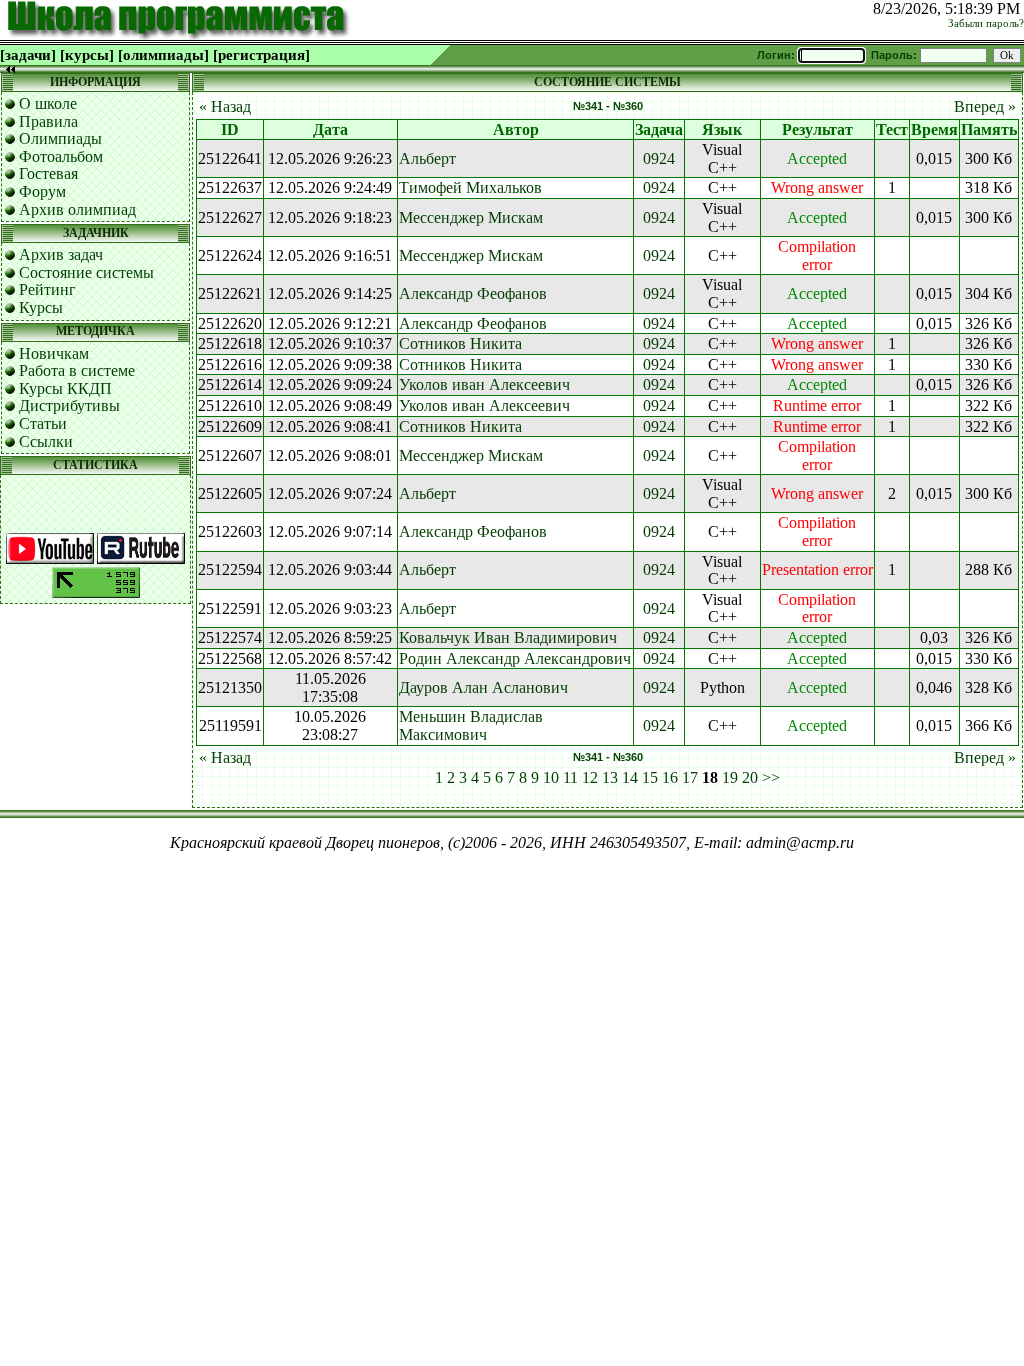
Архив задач (61, 254)
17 (690, 777)
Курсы (41, 307)
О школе (48, 103)
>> (771, 777)
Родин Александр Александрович (515, 658)
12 (590, 777)
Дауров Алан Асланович (483, 687)
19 (730, 777)
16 (670, 777)
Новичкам (54, 353)
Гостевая (48, 173)
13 (610, 777)
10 (551, 777)
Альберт (427, 158)
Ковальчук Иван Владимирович (508, 637)
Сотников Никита (460, 343)
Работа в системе (77, 370)
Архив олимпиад (77, 209)
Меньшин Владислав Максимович (471, 725)
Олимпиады (60, 138)
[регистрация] (261, 55)
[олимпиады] (163, 55)
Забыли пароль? (986, 23)
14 (630, 777)
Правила (48, 121)
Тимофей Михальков (470, 187)
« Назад (225, 106)
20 (750, 777)
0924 (659, 158)
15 (650, 777)
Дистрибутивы (69, 405)
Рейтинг (47, 289)
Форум (42, 191)
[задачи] (28, 55)
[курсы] (87, 55)
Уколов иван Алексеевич (484, 384)
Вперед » (985, 106)
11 (570, 777)
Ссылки (46, 441)
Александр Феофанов (473, 293)
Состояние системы (86, 272)
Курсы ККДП (65, 388)
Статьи (43, 423)
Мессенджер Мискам (471, 217)
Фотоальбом (61, 156)
